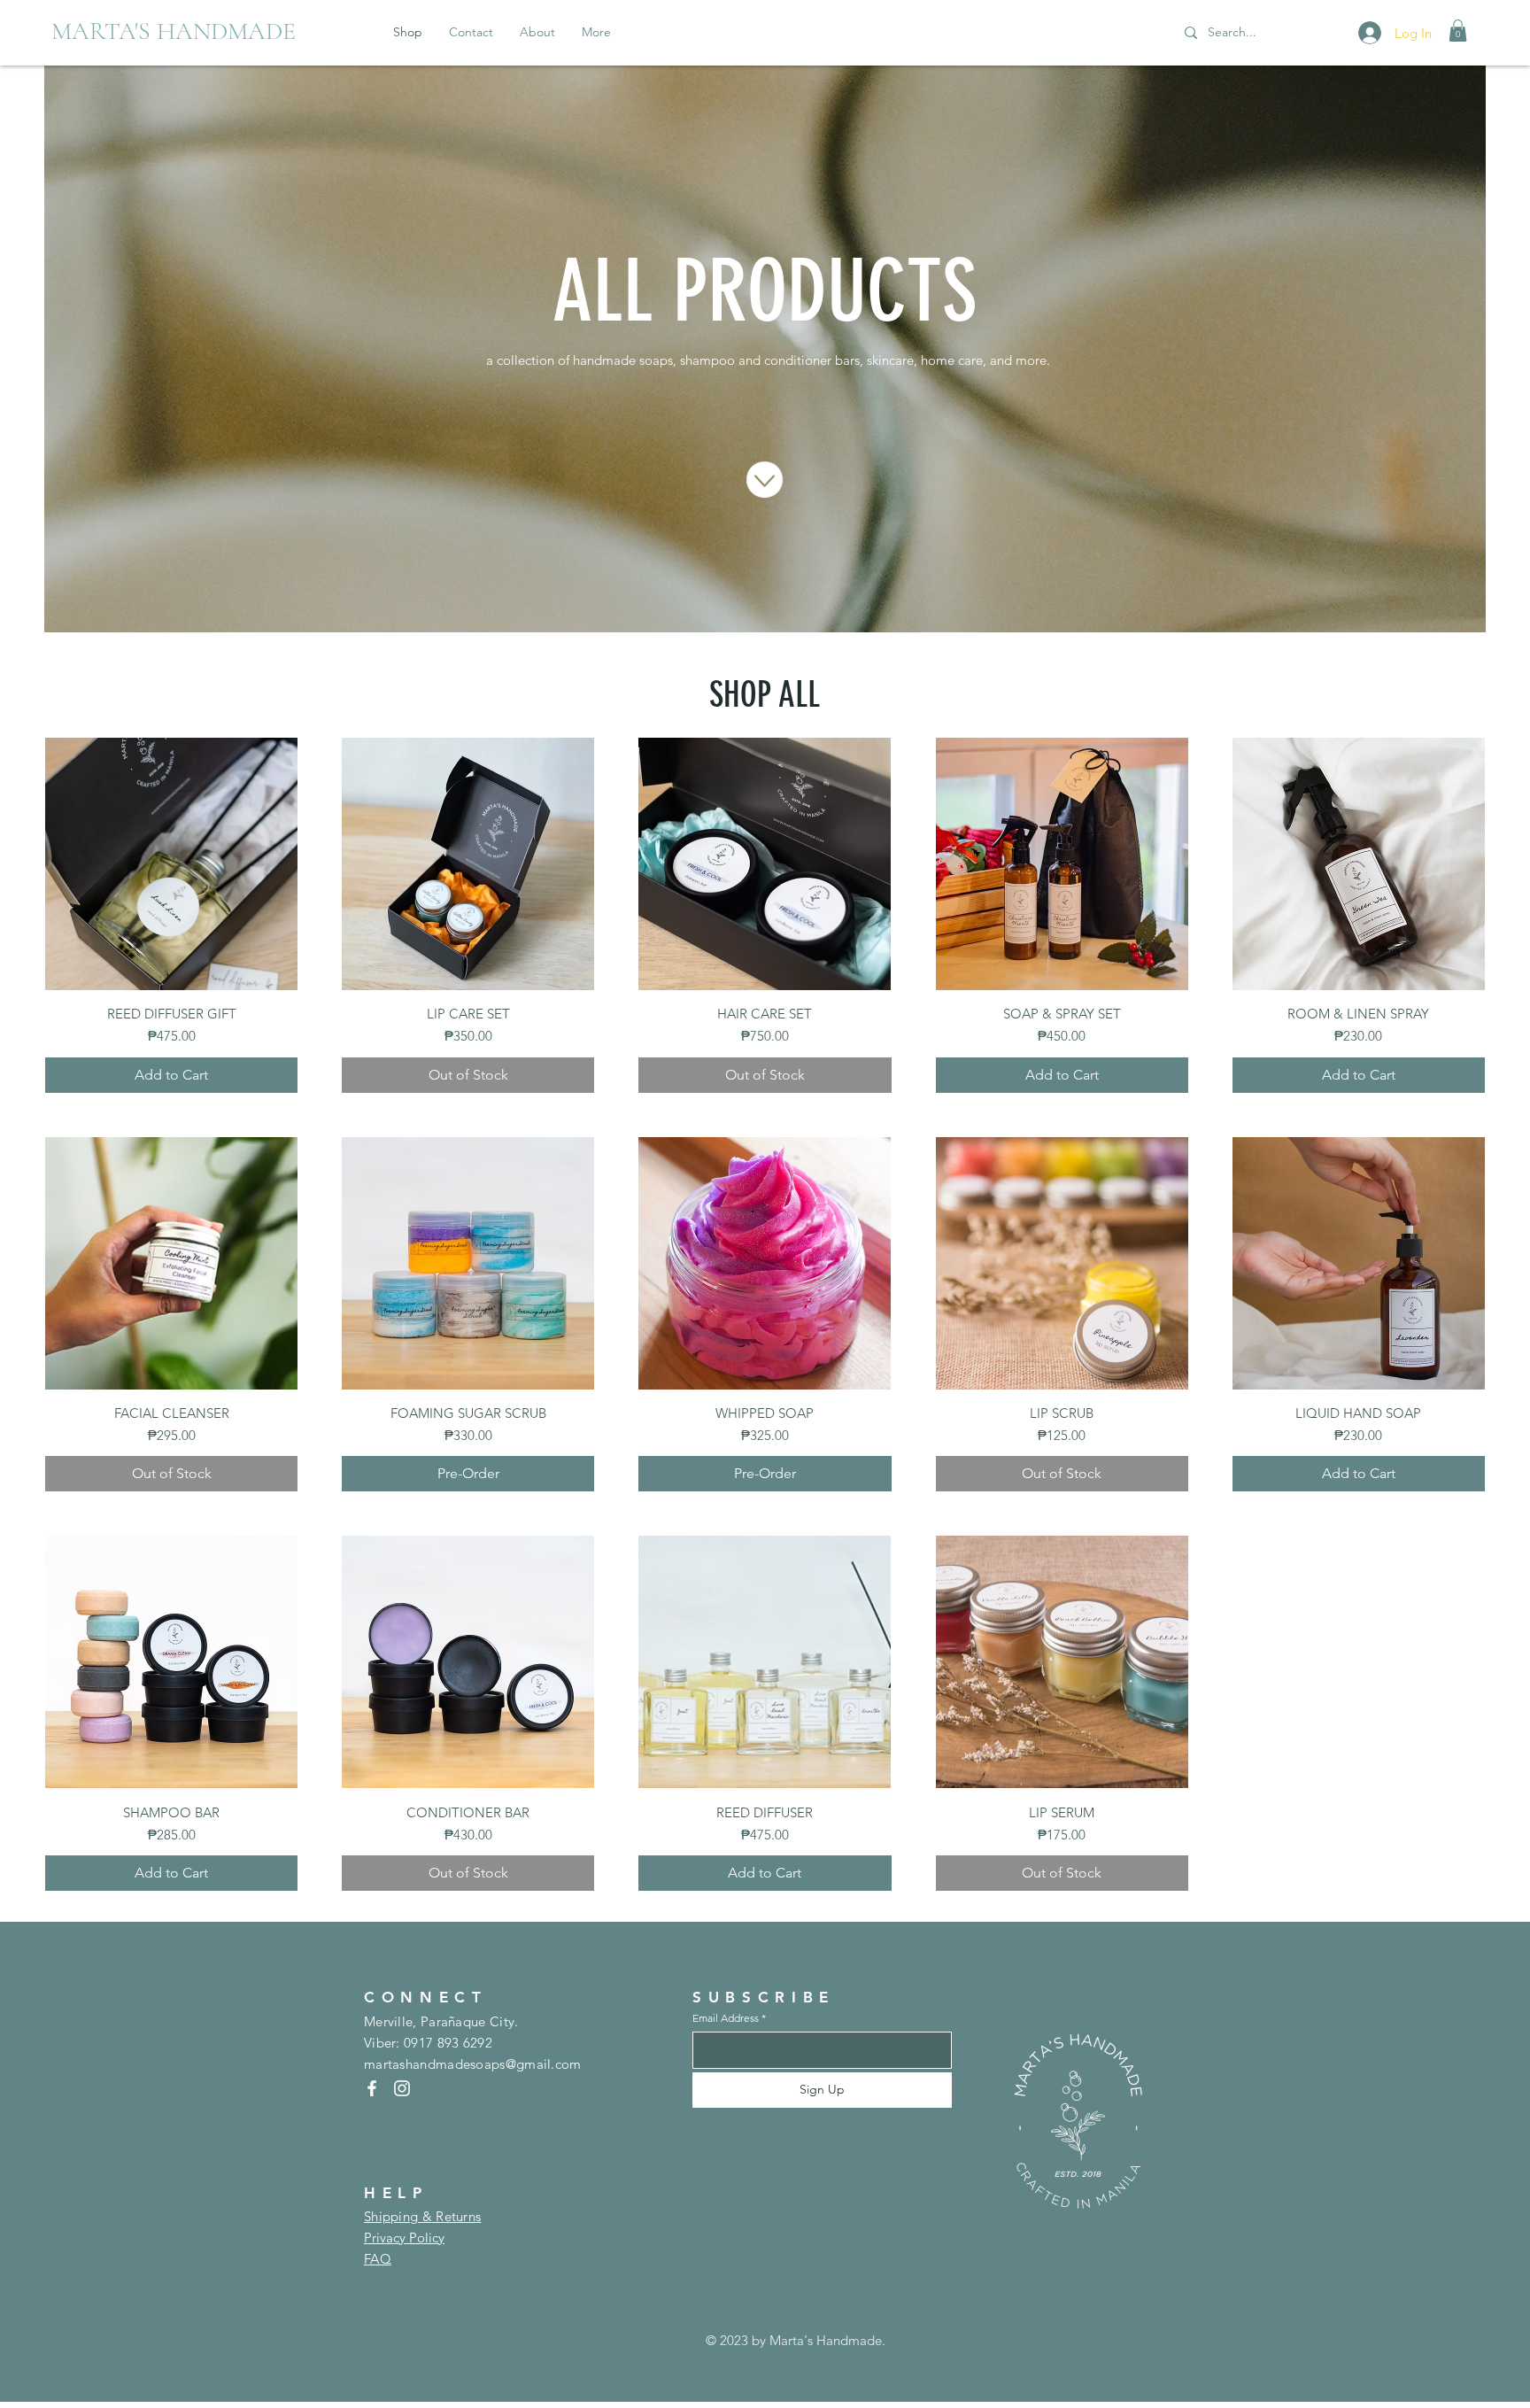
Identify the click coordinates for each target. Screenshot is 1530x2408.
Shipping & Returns (422, 2216)
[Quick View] (171, 864)
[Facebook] (372, 2088)
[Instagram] (402, 2088)
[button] (1458, 31)
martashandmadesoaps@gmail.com (473, 2064)
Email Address (726, 2018)
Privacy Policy (404, 2238)
